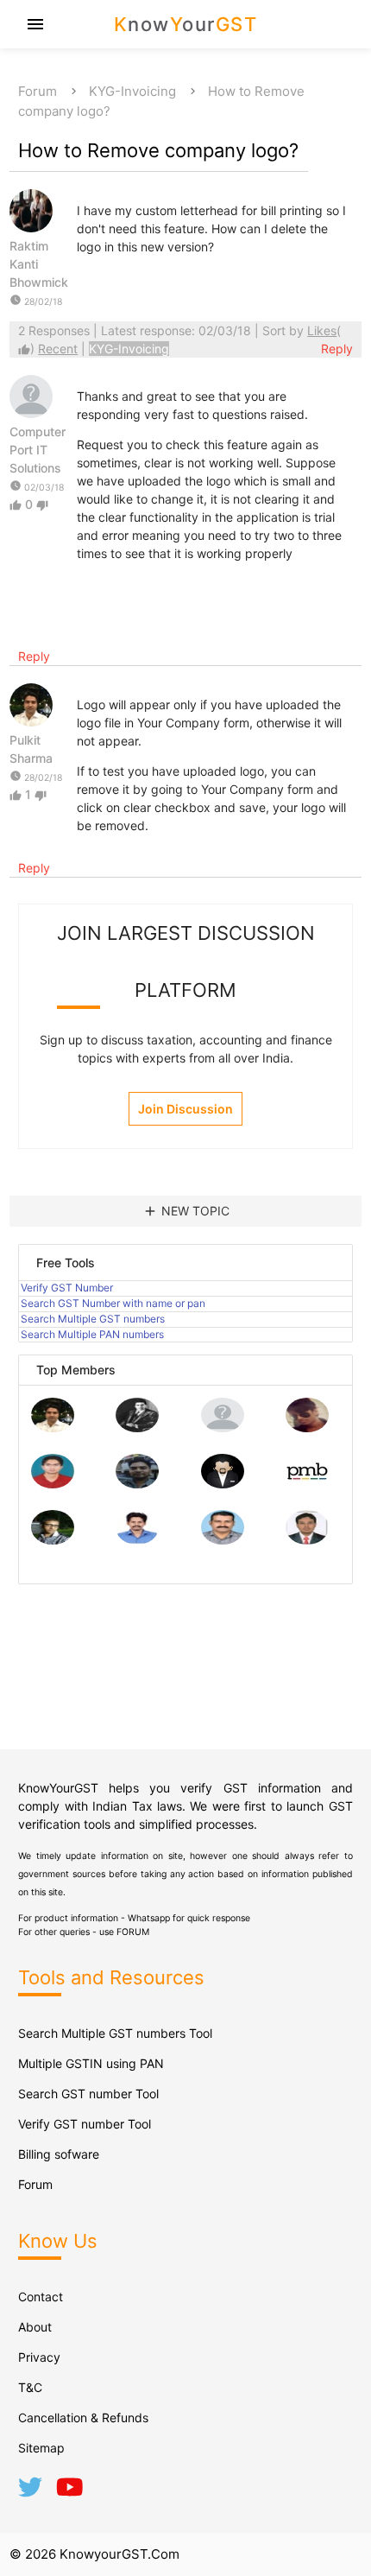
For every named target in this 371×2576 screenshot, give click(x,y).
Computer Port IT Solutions (38, 450)
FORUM (133, 1932)
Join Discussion (185, 1109)
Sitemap (41, 2448)
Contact (41, 2297)
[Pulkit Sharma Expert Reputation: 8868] (53, 1428)
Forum (38, 91)
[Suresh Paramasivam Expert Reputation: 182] (137, 1540)
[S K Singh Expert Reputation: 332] (137, 1484)
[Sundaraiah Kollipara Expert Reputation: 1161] (223, 1428)
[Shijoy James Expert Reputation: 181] (223, 1540)
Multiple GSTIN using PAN (91, 2063)
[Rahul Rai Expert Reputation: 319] (223, 1484)
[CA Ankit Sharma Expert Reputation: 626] (53, 1484)
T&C (30, 2387)
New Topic (186, 1211)
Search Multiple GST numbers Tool (115, 2033)
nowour (186, 24)
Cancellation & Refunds (83, 2417)
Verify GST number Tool (85, 2124)
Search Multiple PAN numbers (92, 1334)
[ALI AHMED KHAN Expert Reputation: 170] (307, 1540)
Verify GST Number (67, 1288)
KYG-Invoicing (132, 91)
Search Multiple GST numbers (93, 1319)
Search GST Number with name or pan (113, 1303)
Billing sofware (59, 2154)
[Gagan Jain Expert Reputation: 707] (307, 1428)
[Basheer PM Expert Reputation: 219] (307, 1484)
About (35, 2327)
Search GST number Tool (88, 2094)
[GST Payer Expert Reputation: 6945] (137, 1428)
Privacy (39, 2357)
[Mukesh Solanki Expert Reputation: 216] (53, 1540)
